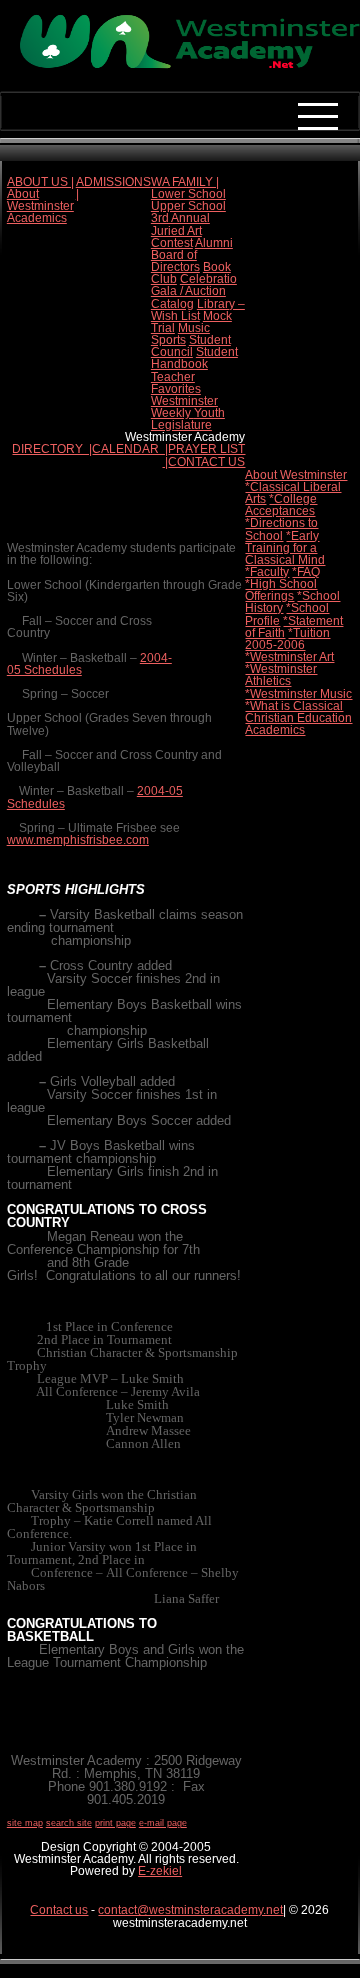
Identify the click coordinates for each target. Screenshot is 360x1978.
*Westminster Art (289, 657)
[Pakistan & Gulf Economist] (180, 66)
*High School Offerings (281, 590)
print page (115, 1823)
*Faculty (267, 572)
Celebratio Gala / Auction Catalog (194, 291)
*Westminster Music (298, 694)
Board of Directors (175, 261)
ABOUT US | (40, 182)
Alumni (214, 243)
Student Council (191, 346)
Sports (168, 340)
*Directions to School (281, 529)
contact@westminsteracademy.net (190, 1910)
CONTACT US (206, 462)
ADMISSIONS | (113, 188)
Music (194, 328)
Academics (37, 218)
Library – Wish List (198, 310)
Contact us (59, 1910)
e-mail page (163, 1823)
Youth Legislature (188, 419)
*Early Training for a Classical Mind (285, 548)
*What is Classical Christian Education (298, 712)
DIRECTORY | (52, 449)
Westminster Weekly (184, 407)
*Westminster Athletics (281, 675)
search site (69, 1823)
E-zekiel (160, 1871)
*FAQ (306, 572)
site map (25, 1823)
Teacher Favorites (176, 383)
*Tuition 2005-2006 (287, 639)
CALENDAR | (130, 449)
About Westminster (40, 200)
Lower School (188, 194)
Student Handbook (194, 358)
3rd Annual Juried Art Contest (180, 230)
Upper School (188, 206)
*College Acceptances (281, 505)
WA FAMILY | (185, 182)
